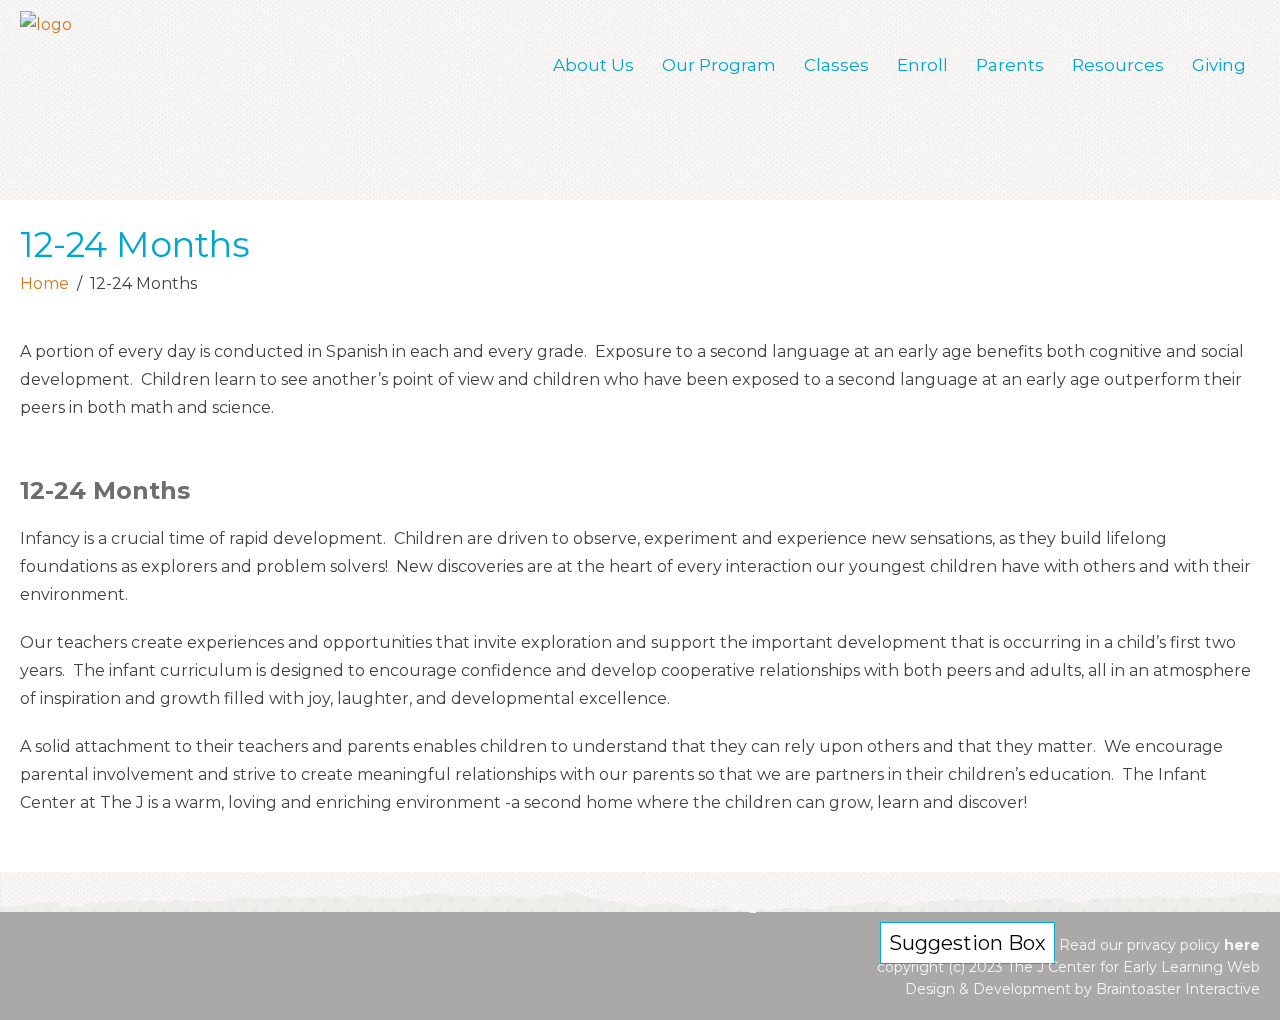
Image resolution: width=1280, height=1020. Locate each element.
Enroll (922, 65)
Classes (836, 65)
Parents (1010, 65)
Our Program (719, 65)
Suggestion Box (967, 943)
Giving (1219, 65)
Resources (1118, 65)
